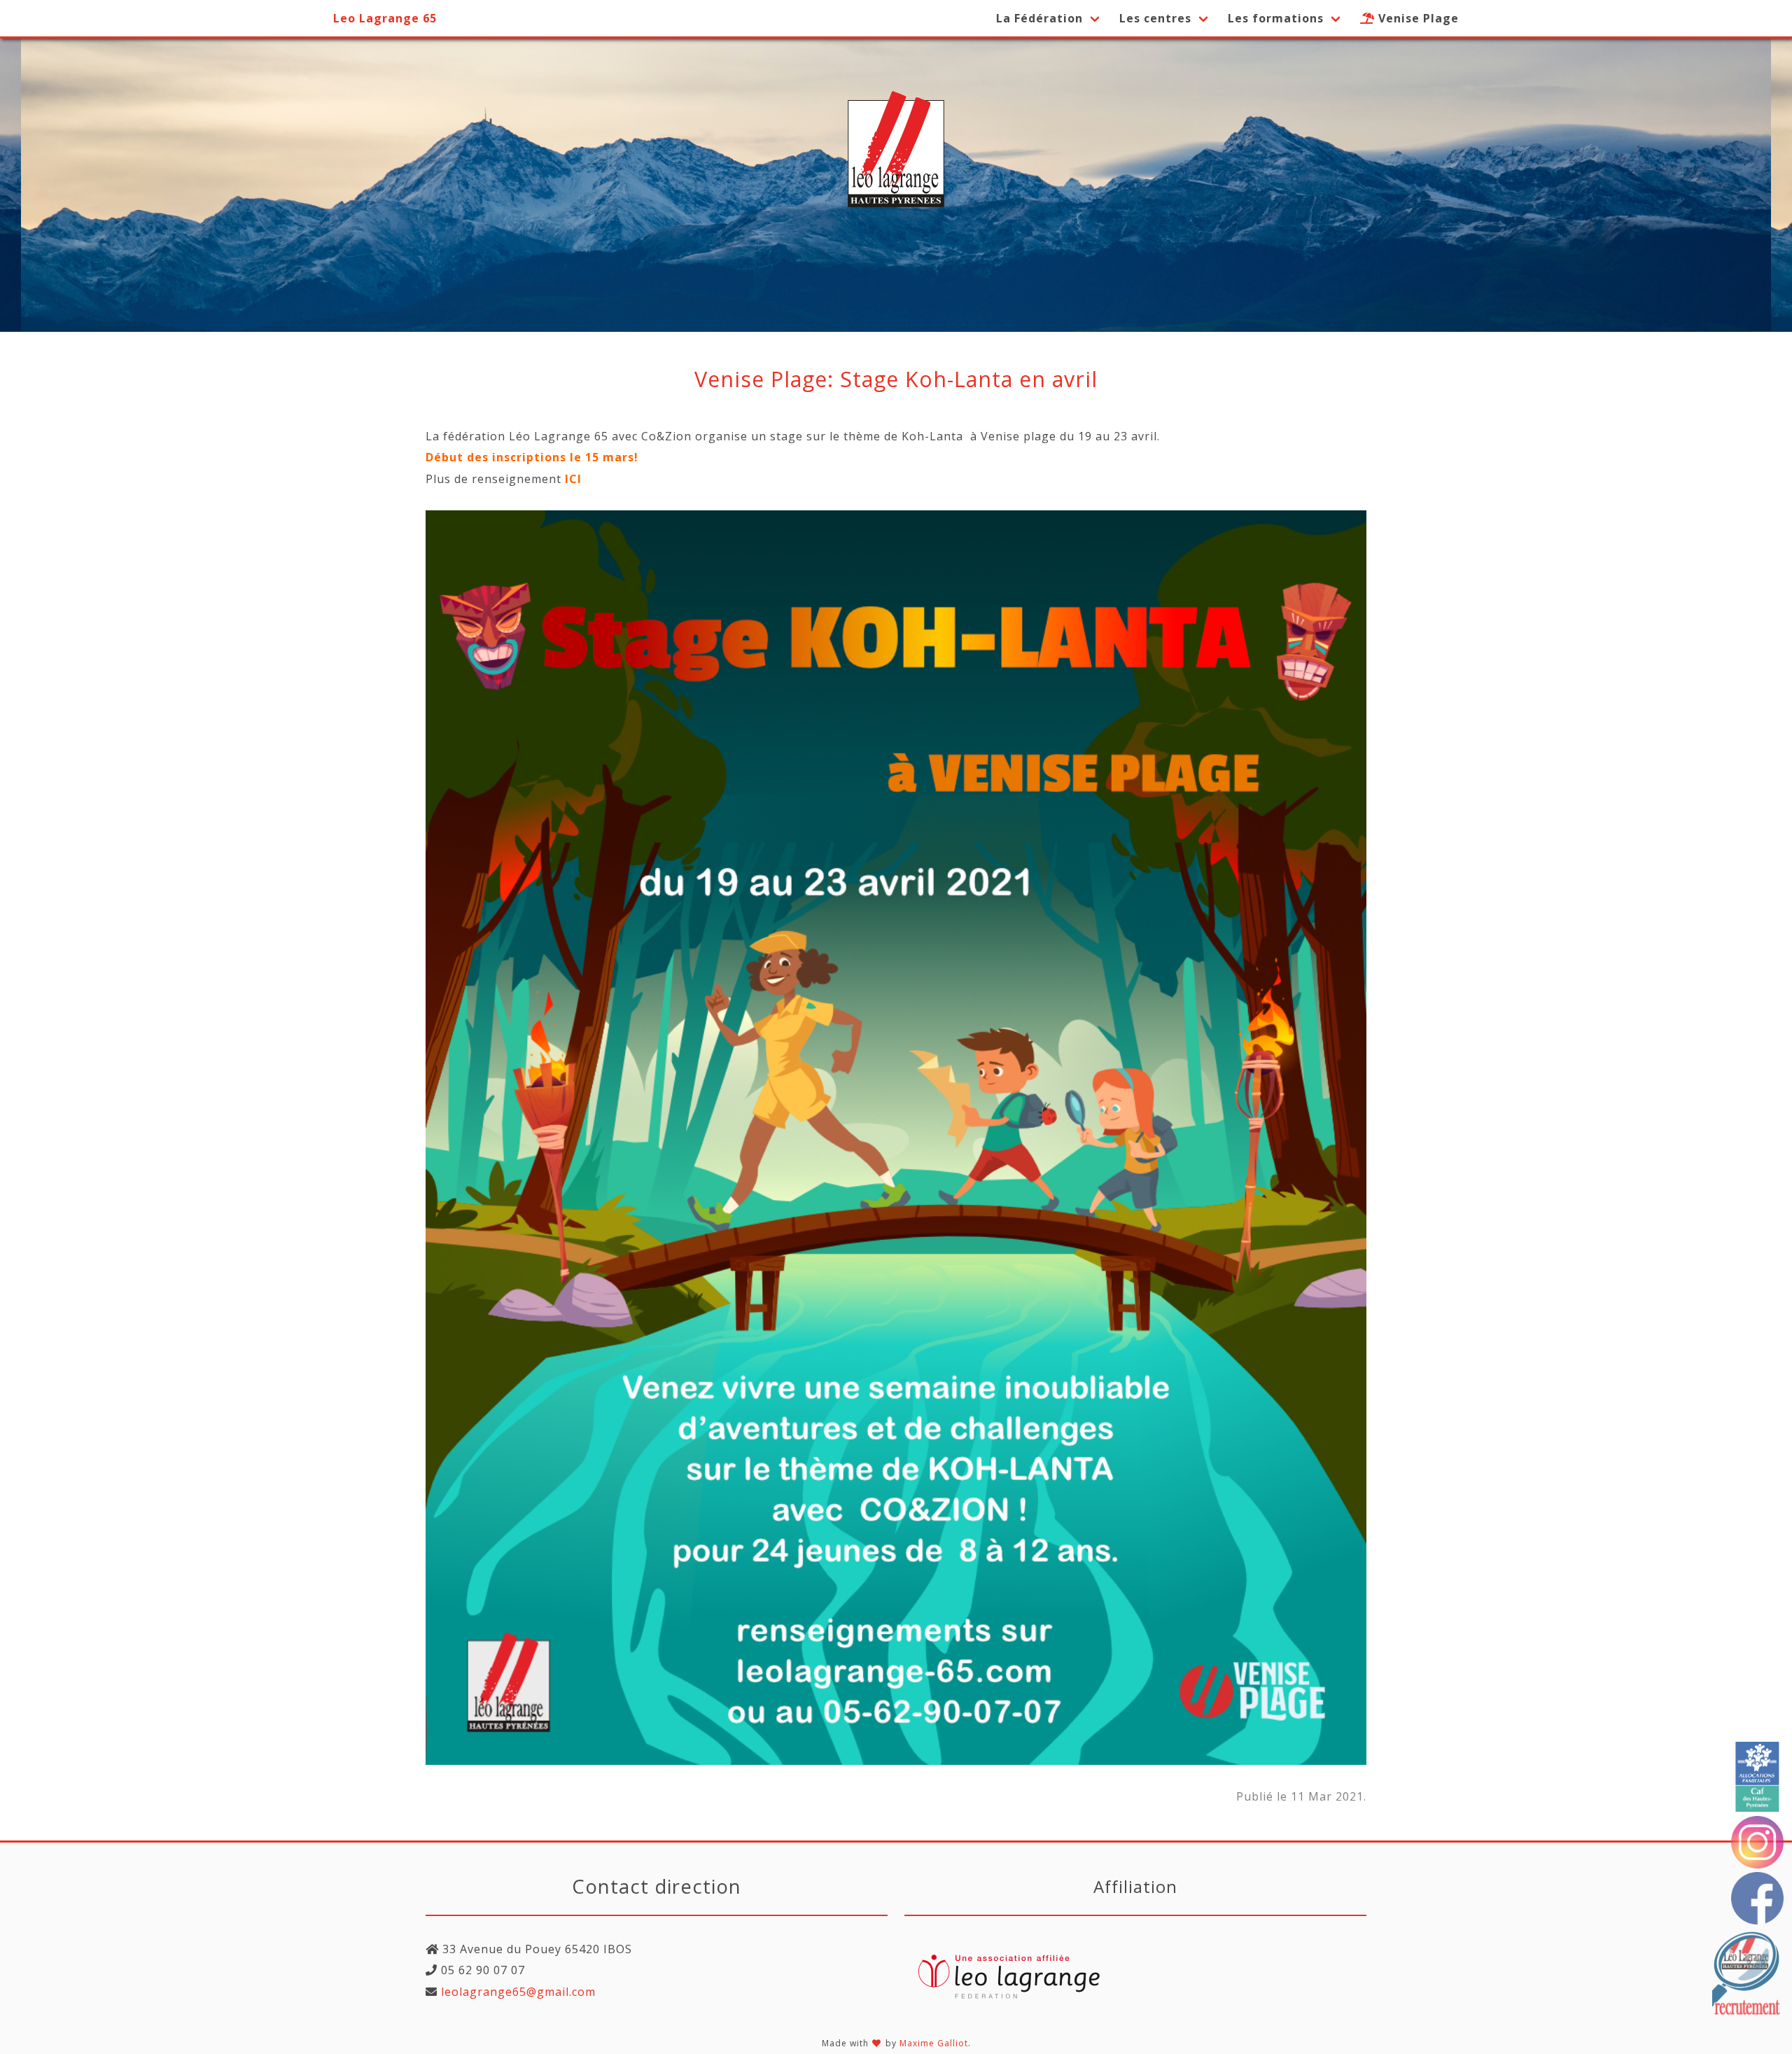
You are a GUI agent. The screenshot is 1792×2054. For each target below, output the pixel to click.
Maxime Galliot (934, 2043)
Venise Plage (1417, 18)
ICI (573, 479)
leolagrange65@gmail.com (517, 1992)
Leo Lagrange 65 (385, 18)
